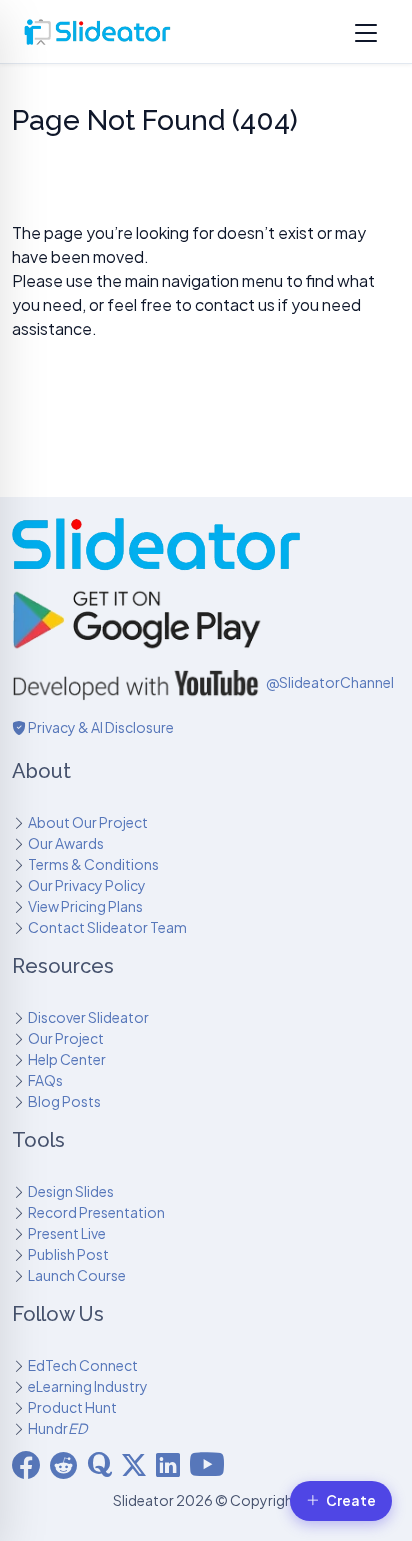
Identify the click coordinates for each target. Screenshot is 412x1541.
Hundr (57, 1428)
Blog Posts (64, 1101)
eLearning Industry (88, 1386)
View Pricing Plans (85, 906)
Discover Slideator (88, 1017)
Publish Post (68, 1254)
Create (351, 1500)
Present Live (67, 1233)
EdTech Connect (83, 1365)
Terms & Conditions (93, 864)
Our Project (66, 1038)
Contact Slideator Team (107, 927)
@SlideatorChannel (330, 682)
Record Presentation (96, 1212)
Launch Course (77, 1275)
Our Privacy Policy (87, 885)
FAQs (45, 1080)
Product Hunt (72, 1407)
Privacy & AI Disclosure (100, 727)
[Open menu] (366, 32)
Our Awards (66, 843)
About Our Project (88, 822)
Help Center (67, 1059)
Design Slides (71, 1191)
